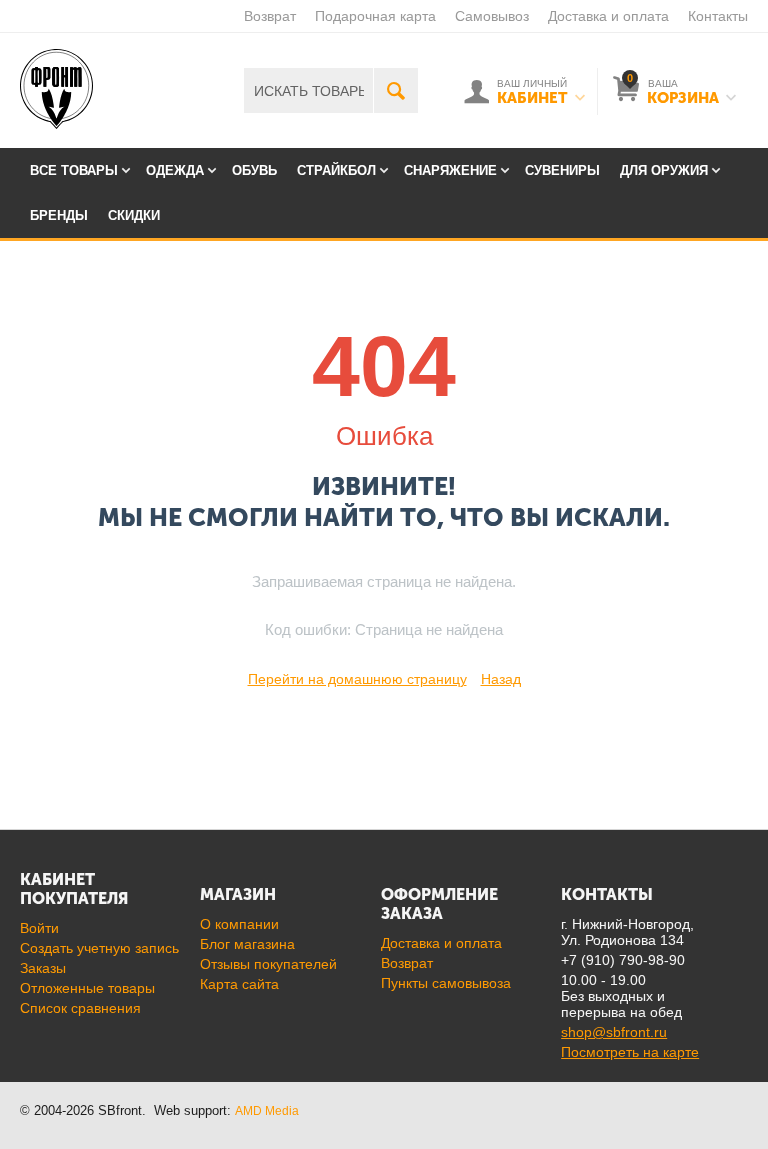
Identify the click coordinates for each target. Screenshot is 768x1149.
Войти (39, 928)
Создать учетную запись (99, 948)
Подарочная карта (375, 16)
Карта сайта (239, 984)
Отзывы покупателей (268, 964)
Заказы (43, 968)
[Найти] (395, 90)
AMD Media (267, 1111)
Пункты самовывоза (446, 983)
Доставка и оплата (608, 16)
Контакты (718, 16)
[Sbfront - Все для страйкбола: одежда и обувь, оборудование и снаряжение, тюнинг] (56, 88)
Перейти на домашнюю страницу (357, 679)
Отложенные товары (87, 988)
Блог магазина (247, 944)
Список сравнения (80, 1008)
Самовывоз (492, 16)
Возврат (270, 16)
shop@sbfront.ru (614, 1032)
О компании (239, 924)
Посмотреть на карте (630, 1052)
